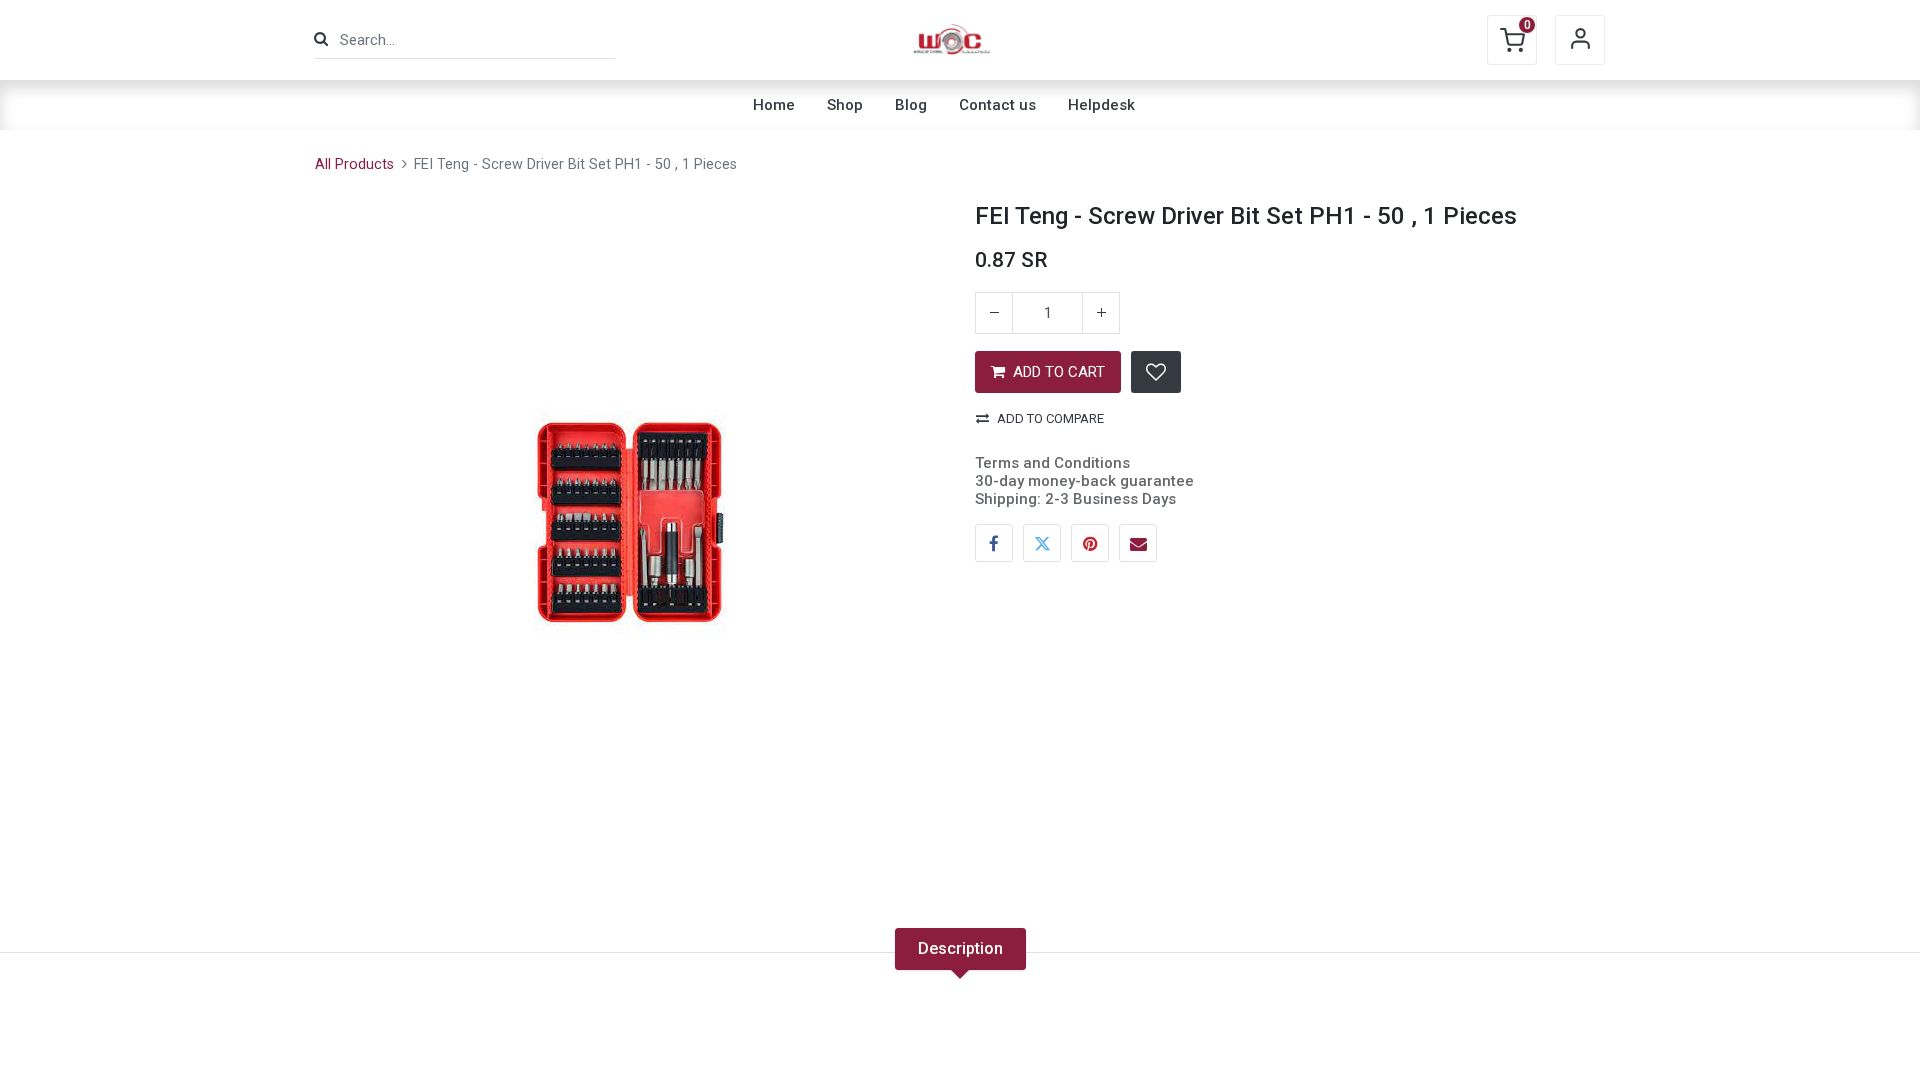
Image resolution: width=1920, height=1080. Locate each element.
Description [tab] (960, 948)
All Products (354, 164)
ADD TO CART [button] (1059, 372)
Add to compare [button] (1050, 418)
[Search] (321, 39)
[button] (1156, 372)
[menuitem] (774, 105)
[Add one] (1101, 313)
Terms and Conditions (1052, 463)
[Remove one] (994, 313)
